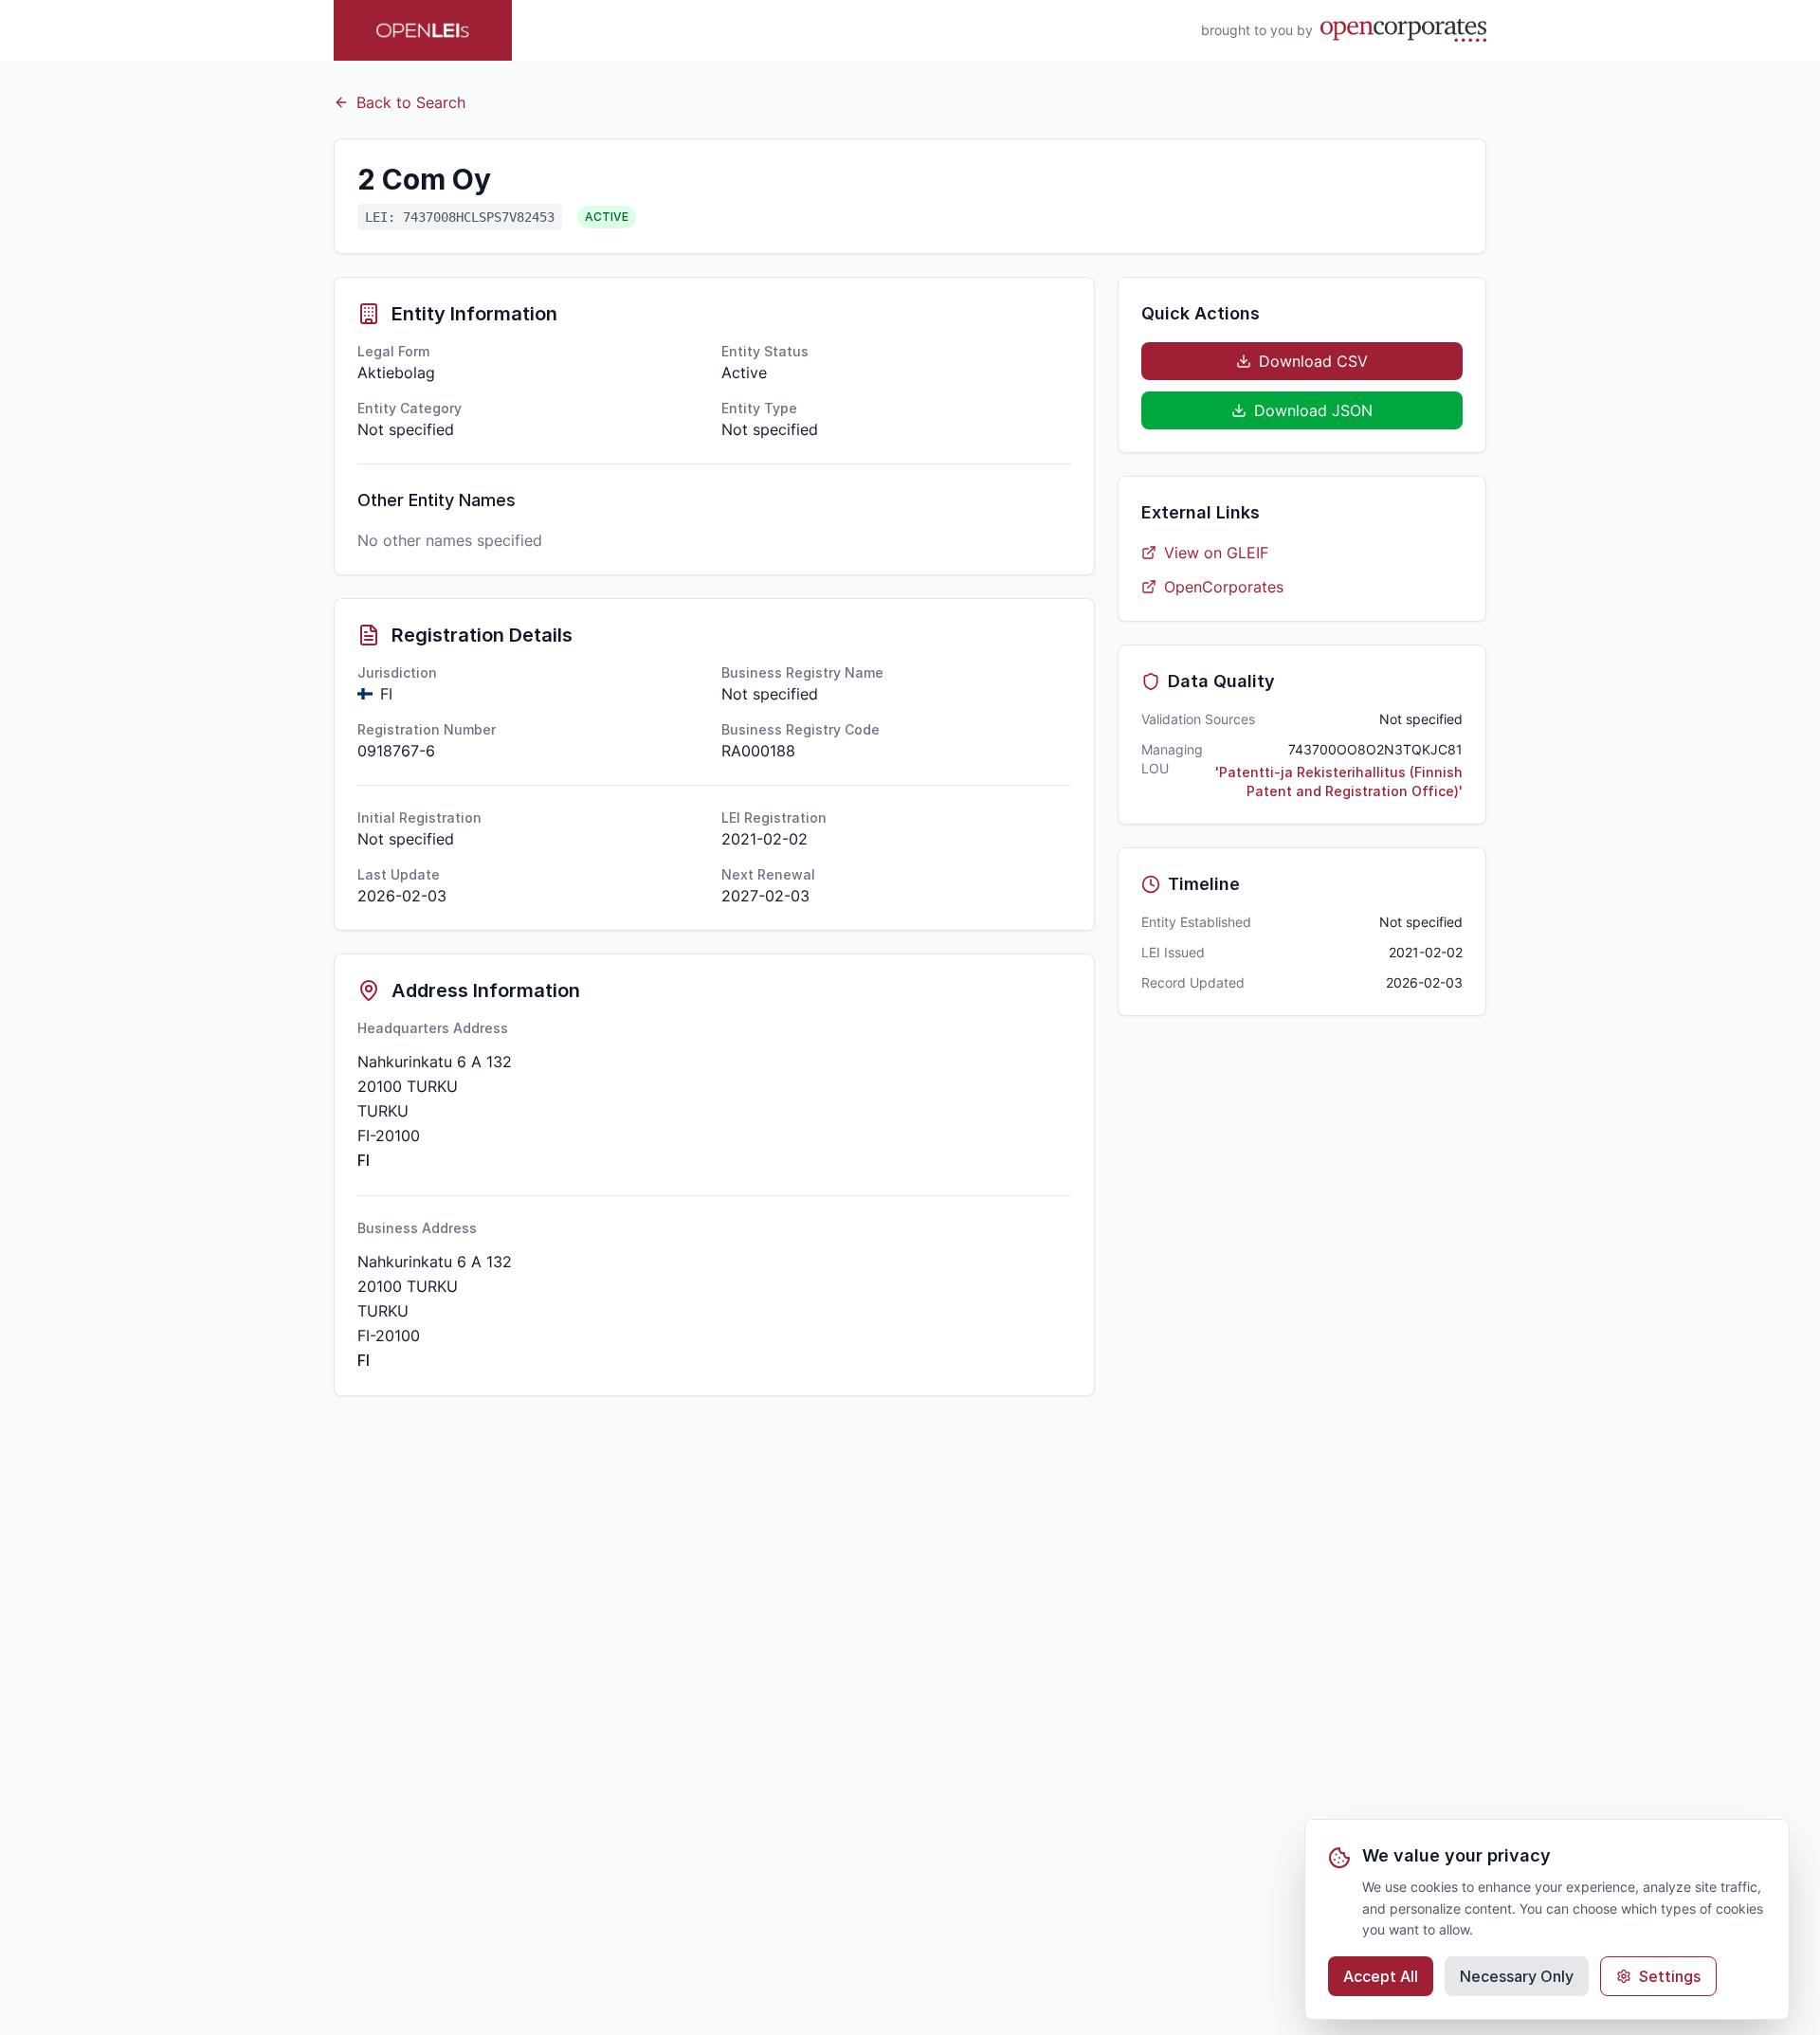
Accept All (1381, 1976)
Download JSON (1313, 410)
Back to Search (411, 102)
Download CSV (1313, 361)
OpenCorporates (1224, 587)
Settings (1670, 1976)
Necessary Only (1517, 1976)
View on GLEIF (1216, 553)
